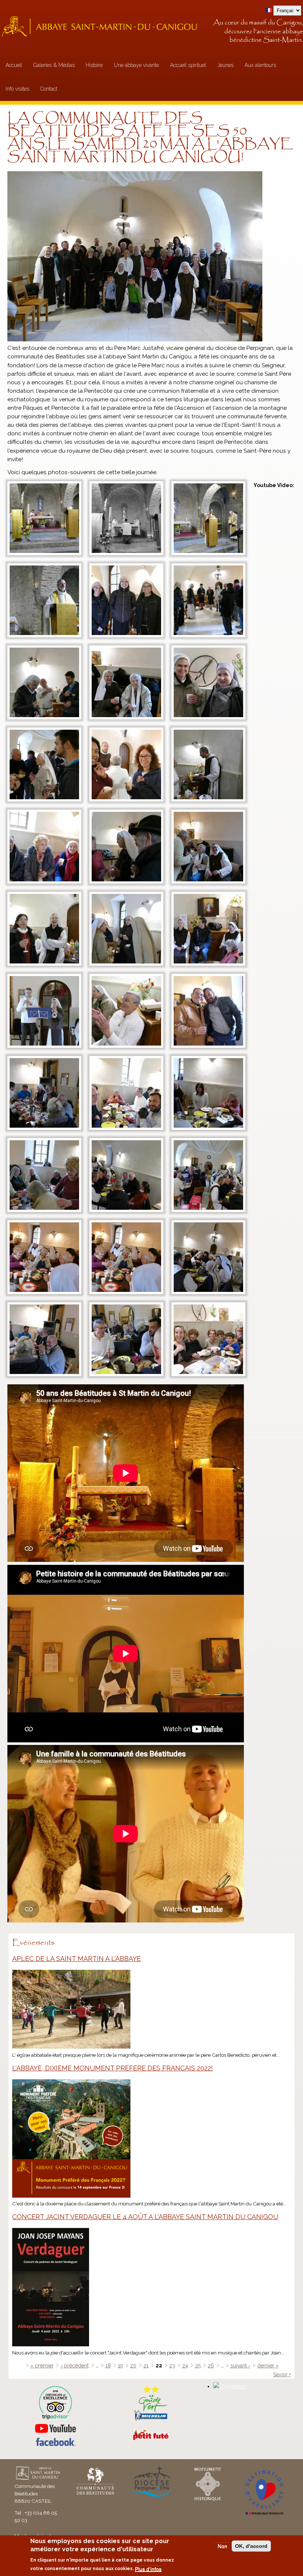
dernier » (268, 2366)
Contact (49, 89)
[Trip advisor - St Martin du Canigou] (56, 2403)
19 (120, 2366)
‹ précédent (75, 2366)
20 (133, 2366)
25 (198, 2366)
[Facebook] (55, 2444)
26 (211, 2366)
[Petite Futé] (151, 2439)
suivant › (240, 2366)
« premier (42, 2366)
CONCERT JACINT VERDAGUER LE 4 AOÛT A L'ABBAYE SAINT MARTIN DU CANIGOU (145, 2217)
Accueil (14, 65)
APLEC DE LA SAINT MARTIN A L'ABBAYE (76, 1959)
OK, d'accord (251, 2546)
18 (108, 2366)
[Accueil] (102, 26)
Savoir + (282, 2374)
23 (172, 2366)
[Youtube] (56, 2429)
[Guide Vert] (151, 2420)
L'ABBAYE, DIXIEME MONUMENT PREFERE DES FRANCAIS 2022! (113, 2068)
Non (222, 2546)
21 (146, 2366)
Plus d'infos (148, 2569)
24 (185, 2366)
